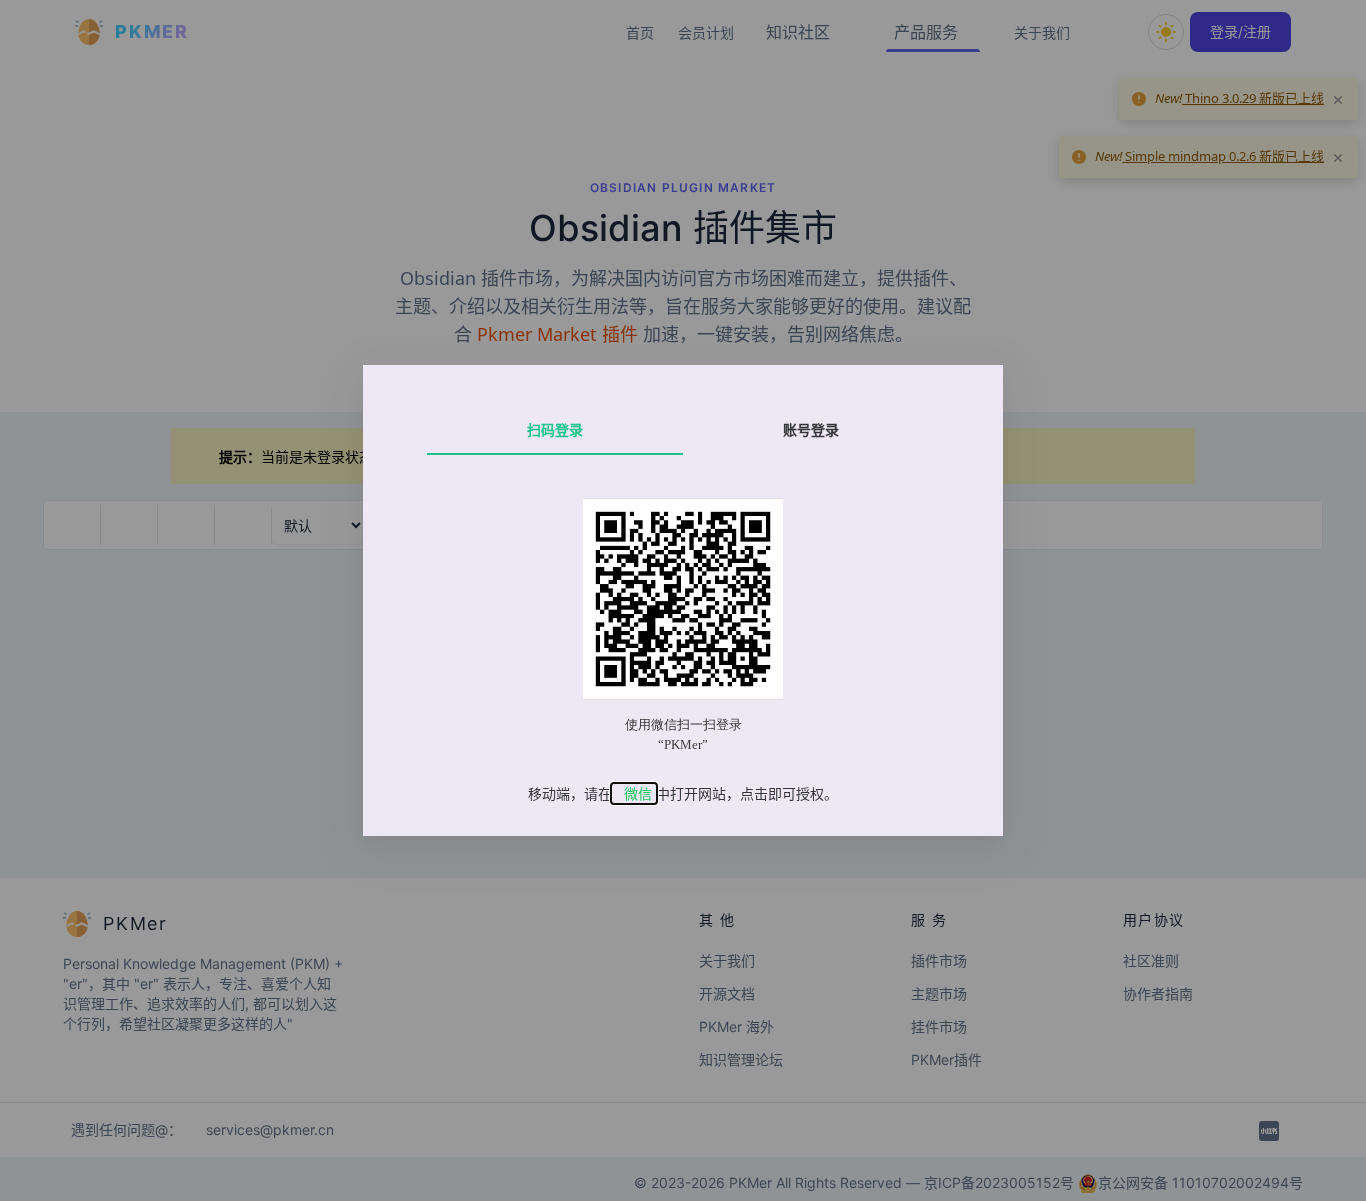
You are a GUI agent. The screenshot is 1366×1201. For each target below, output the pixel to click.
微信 (638, 793)
